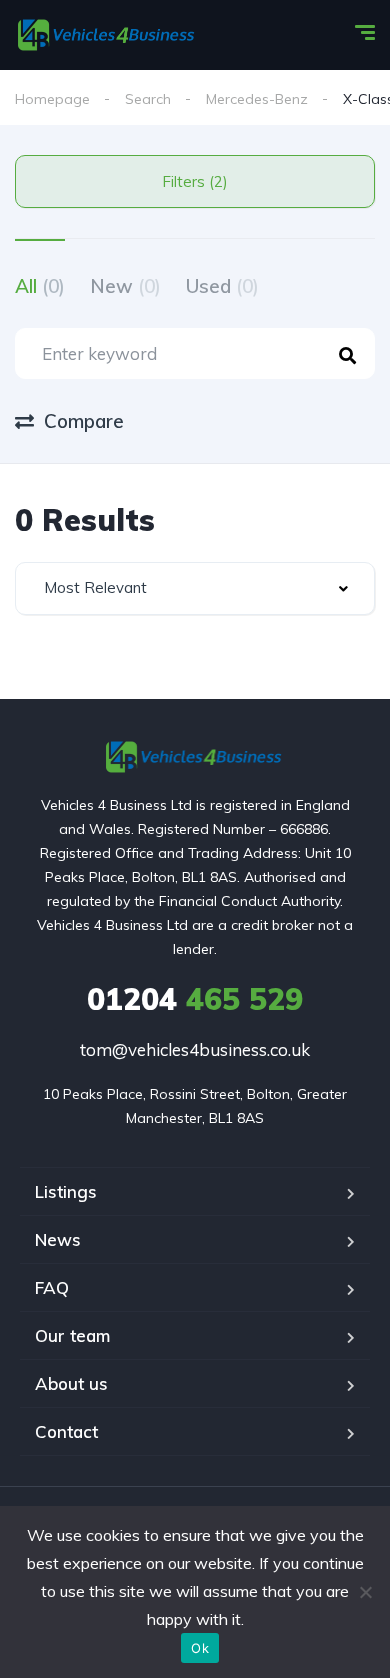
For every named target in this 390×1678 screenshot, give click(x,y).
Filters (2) (195, 181)
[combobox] (195, 588)
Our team (72, 1335)
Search (148, 99)
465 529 (195, 999)
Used (222, 286)
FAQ (52, 1287)
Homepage (52, 99)
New (125, 286)
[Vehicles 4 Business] (107, 35)
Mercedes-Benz (257, 99)
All (40, 286)
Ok (200, 1648)
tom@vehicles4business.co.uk (195, 1049)
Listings (66, 1191)
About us (71, 1383)
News (58, 1239)
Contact (66, 1431)
